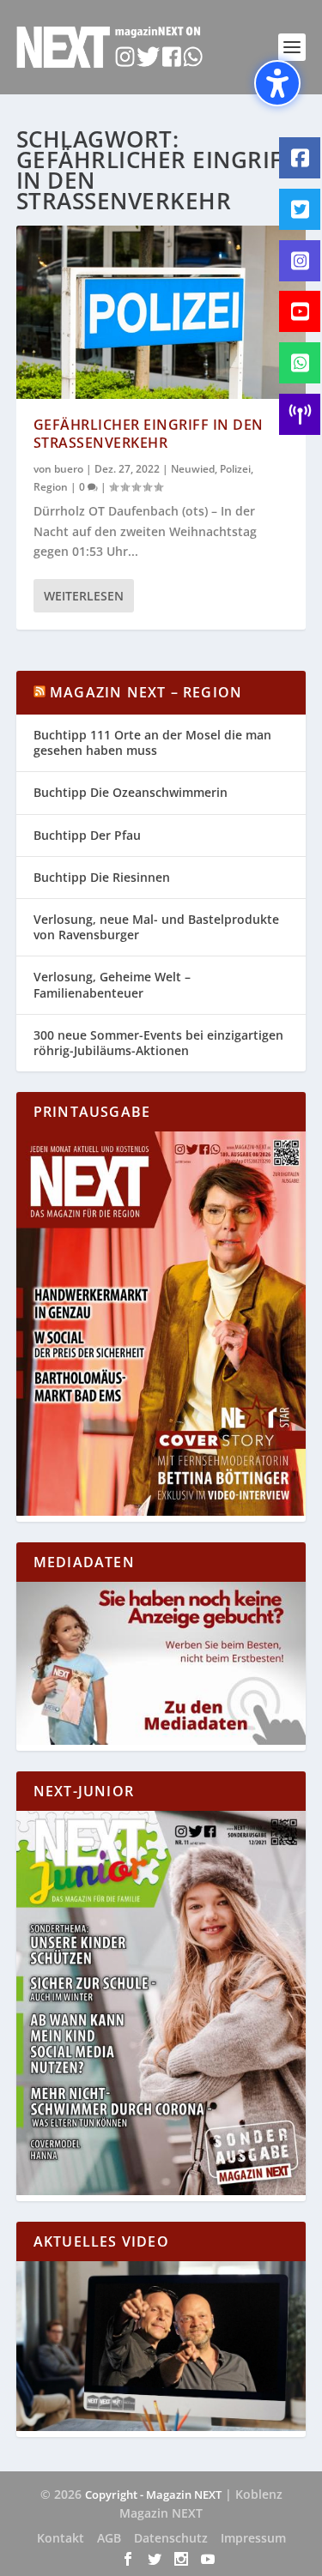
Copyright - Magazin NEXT (153, 2495)
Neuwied (193, 469)
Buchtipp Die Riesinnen (102, 877)
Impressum (253, 2538)
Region (51, 487)
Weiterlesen (84, 596)
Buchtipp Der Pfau (87, 835)
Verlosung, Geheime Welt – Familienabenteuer (112, 984)
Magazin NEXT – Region (146, 692)
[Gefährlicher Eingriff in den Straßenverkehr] (161, 312)
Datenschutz (171, 2538)
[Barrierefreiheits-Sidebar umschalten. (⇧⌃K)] (277, 83)
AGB (109, 2538)
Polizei (235, 469)
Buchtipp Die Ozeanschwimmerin (131, 792)
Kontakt (61, 2538)
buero (69, 469)
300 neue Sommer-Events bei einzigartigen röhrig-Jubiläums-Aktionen (158, 1043)
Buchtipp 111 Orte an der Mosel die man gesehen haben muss (152, 742)
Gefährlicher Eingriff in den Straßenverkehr (149, 434)
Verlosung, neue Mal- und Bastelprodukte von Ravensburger (156, 927)
